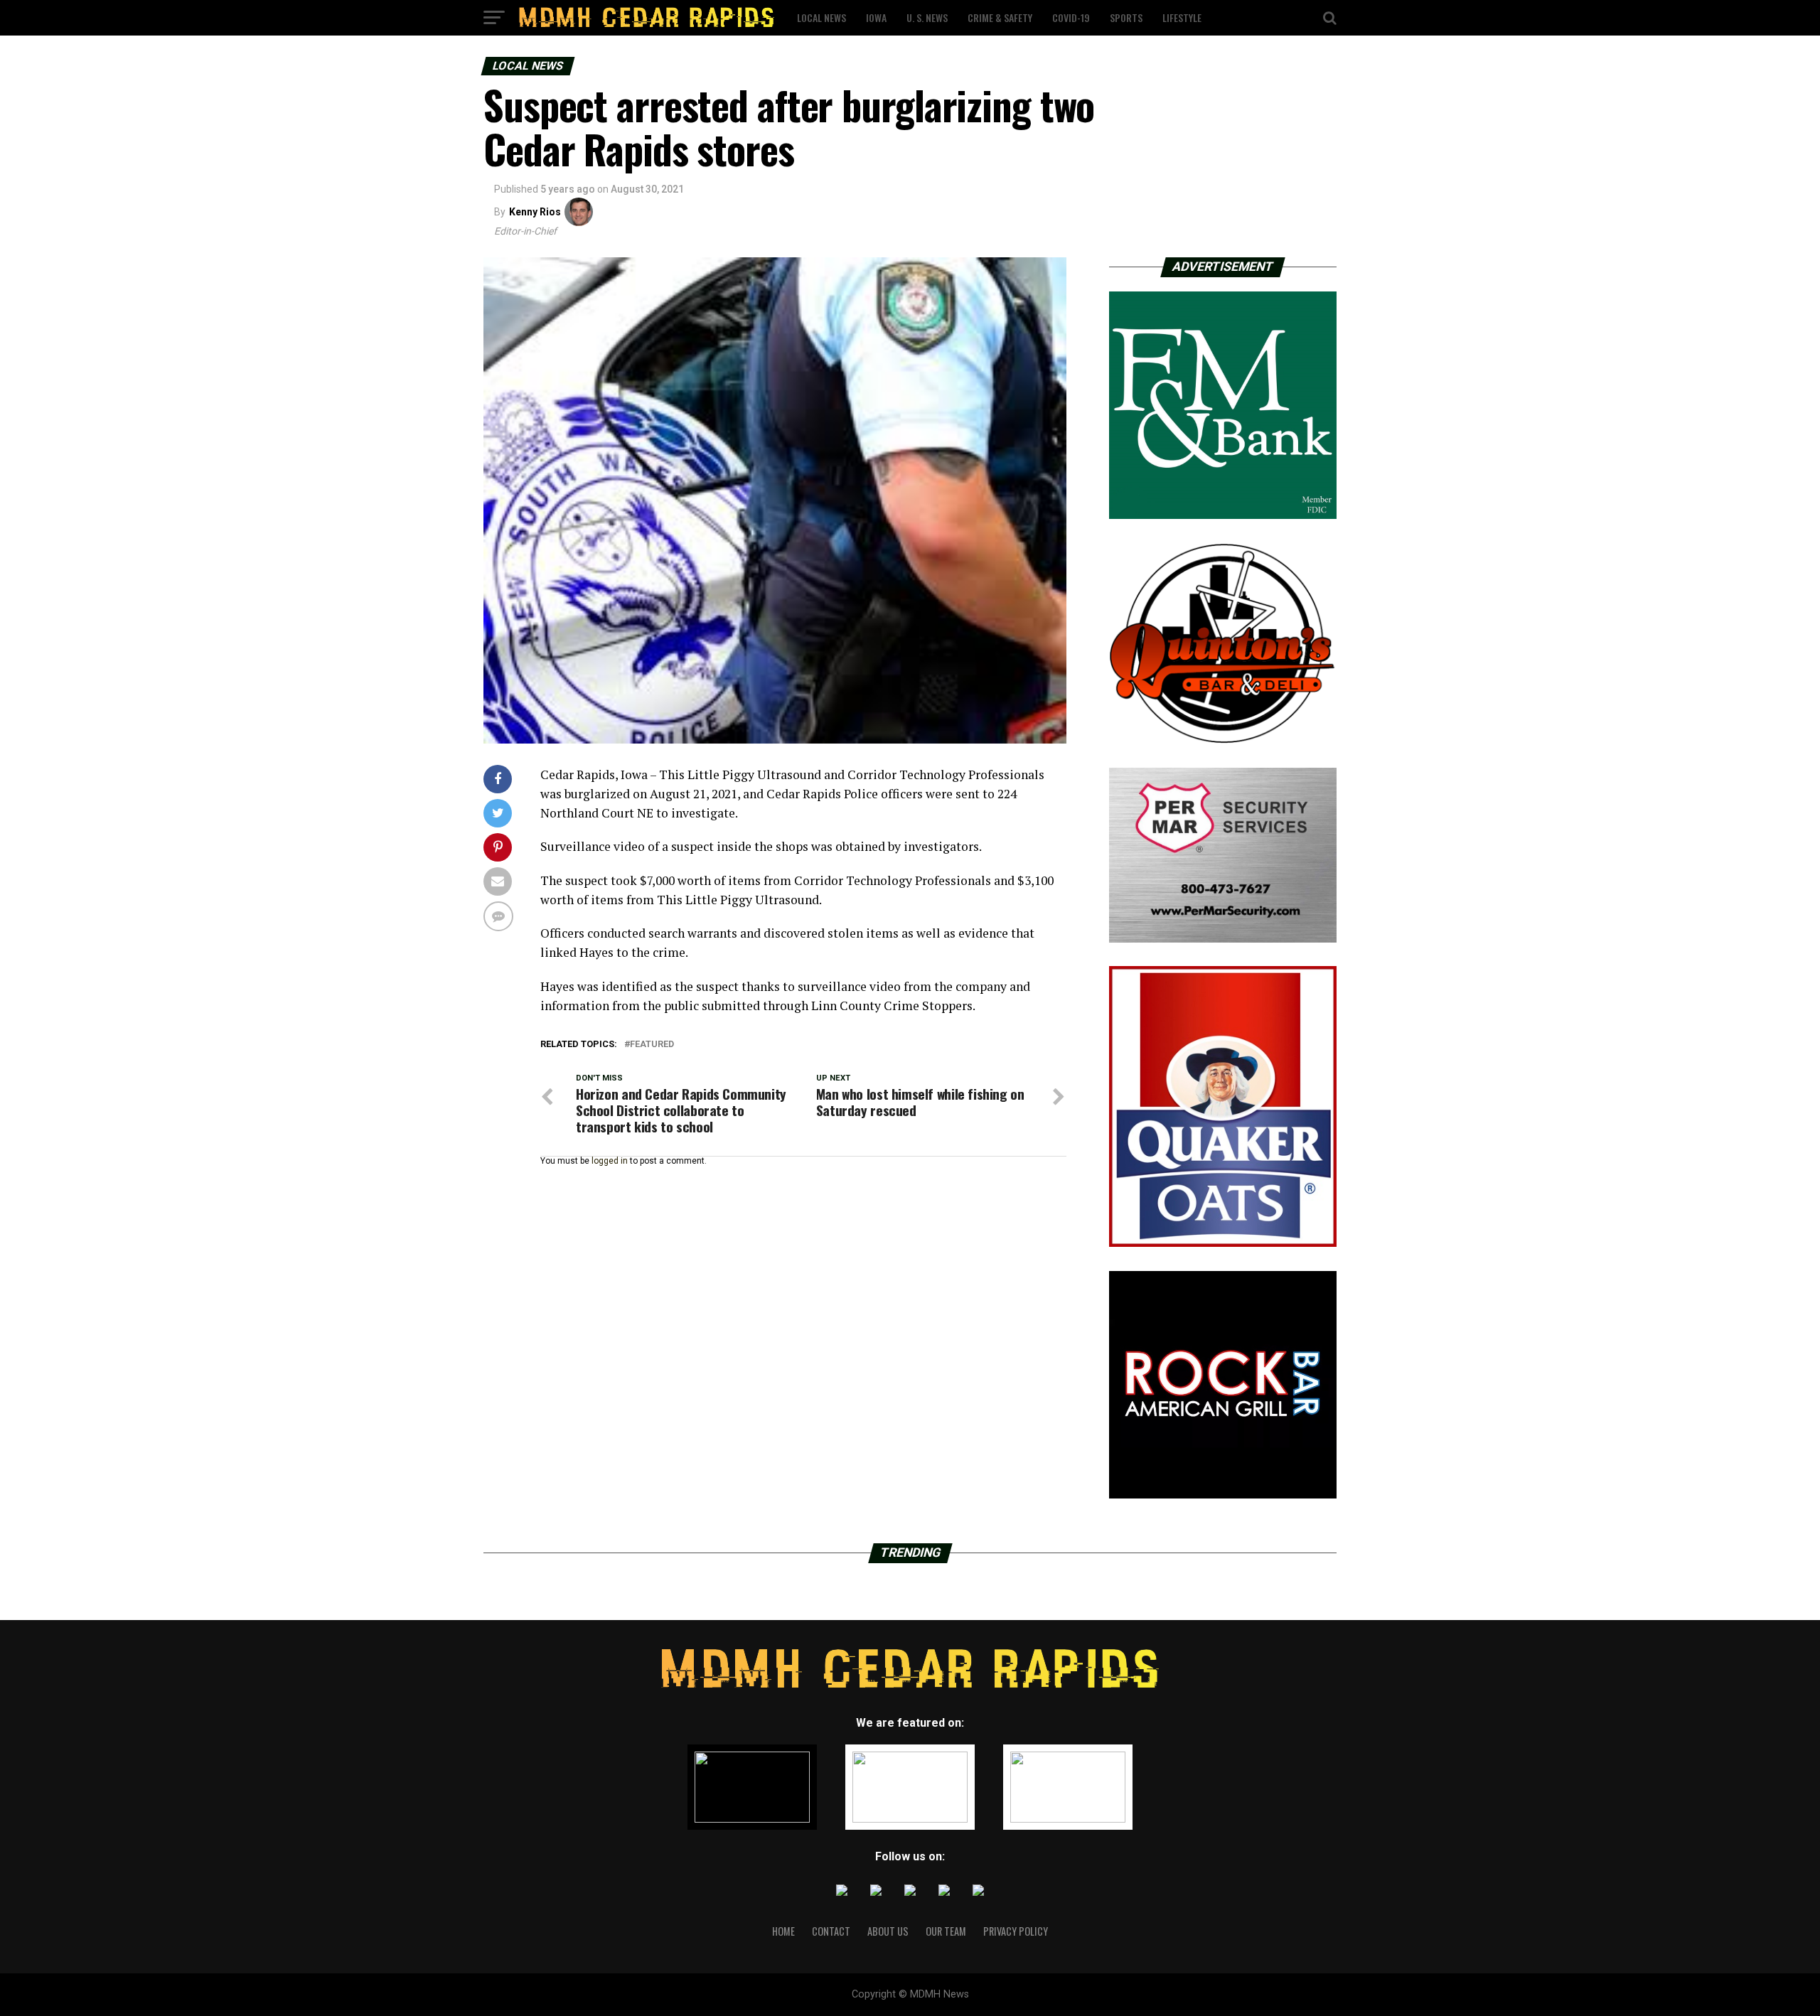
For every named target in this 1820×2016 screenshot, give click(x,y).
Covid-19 (1071, 17)
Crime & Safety (1000, 17)
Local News (821, 17)
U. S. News (927, 17)
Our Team (946, 1931)
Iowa (876, 17)
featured (652, 1045)
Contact (831, 1931)
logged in (610, 1161)
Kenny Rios (535, 212)
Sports (1126, 17)
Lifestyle (1182, 17)
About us (888, 1931)
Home (783, 1931)
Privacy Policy (1016, 1931)
